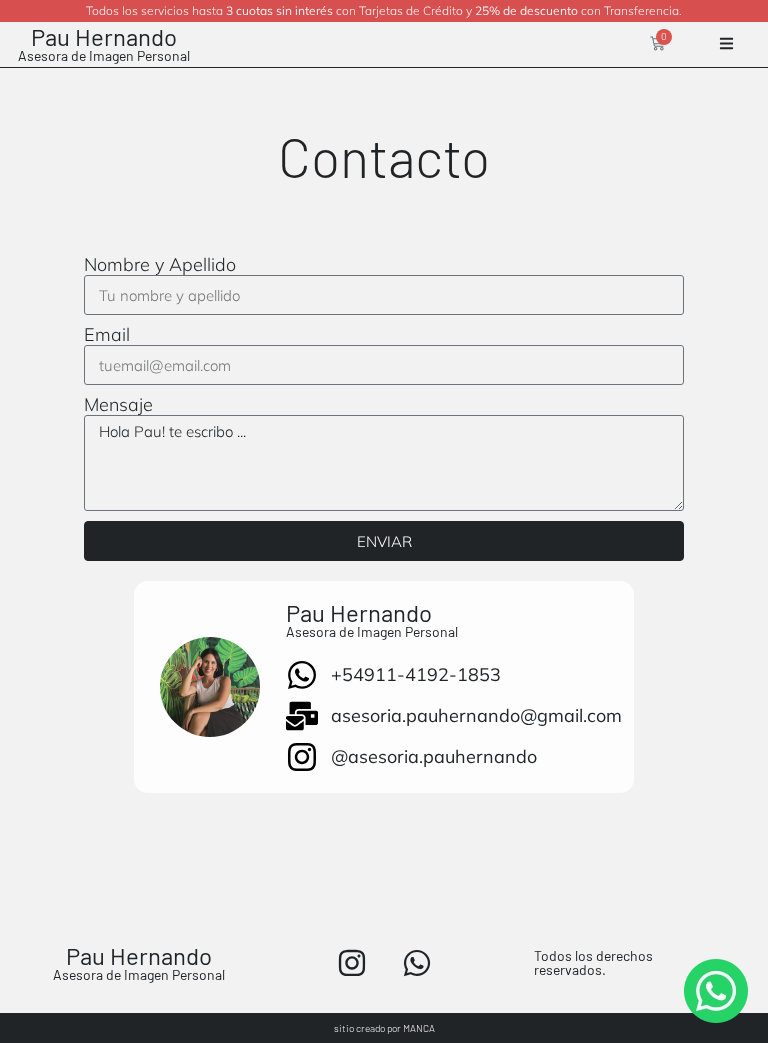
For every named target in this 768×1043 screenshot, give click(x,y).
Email (107, 335)
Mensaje (118, 405)
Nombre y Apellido (160, 265)
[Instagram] (352, 963)
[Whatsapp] (417, 963)
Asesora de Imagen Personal (104, 55)
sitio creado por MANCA (384, 1028)
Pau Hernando (104, 36)
